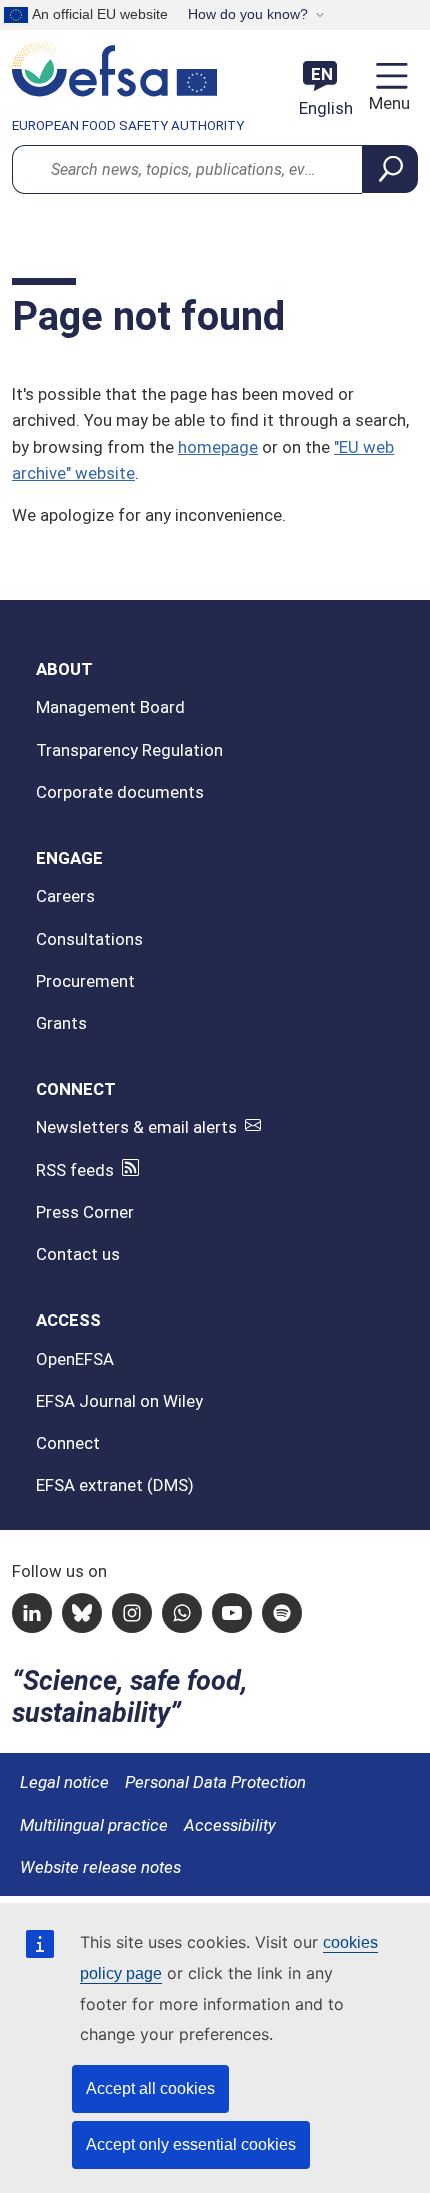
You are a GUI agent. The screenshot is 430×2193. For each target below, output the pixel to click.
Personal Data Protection (215, 1782)
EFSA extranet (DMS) (115, 1485)
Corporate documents (120, 792)
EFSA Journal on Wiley (119, 1401)
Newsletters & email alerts (136, 1127)
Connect (68, 1443)
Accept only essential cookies (191, 2144)
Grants (61, 1023)
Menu (387, 103)
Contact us (78, 1254)
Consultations (89, 939)
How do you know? (248, 14)
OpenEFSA (75, 1359)
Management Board (110, 707)
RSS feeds (75, 1170)
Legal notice (64, 1782)
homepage (218, 447)
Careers (65, 896)
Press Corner (85, 1212)
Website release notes (100, 1867)
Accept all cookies (150, 2088)
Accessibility (230, 1825)
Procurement (85, 981)
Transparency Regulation (129, 750)
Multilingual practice (94, 1825)
